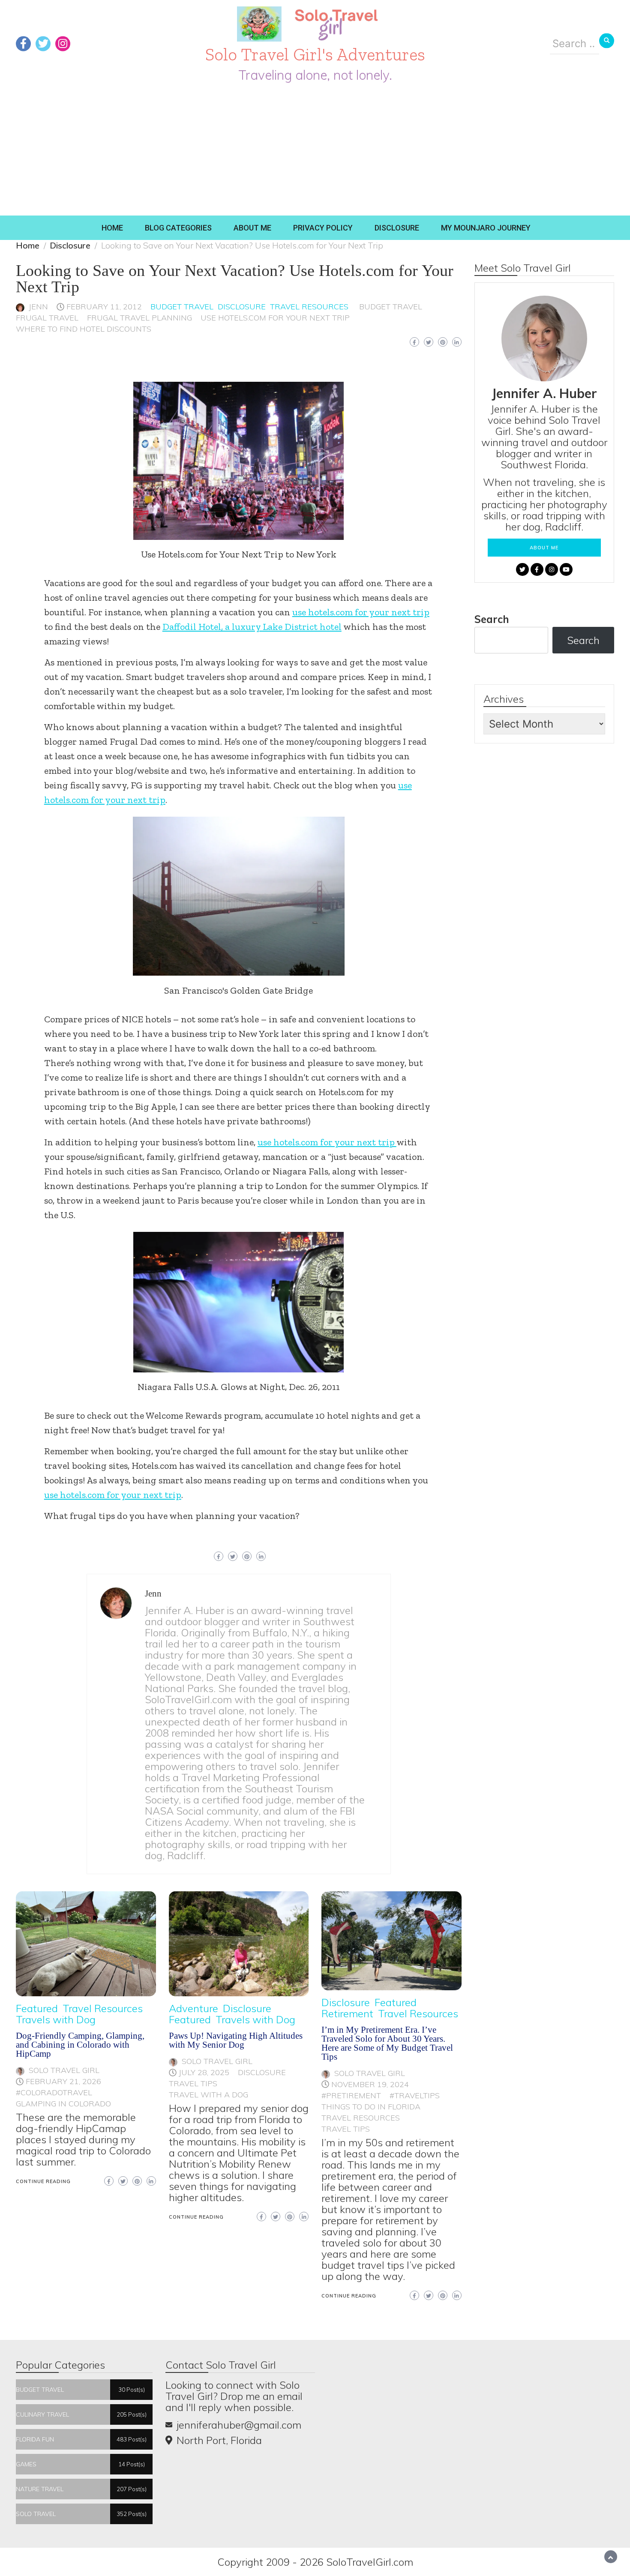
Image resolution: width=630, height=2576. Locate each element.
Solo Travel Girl (64, 2070)
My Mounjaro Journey (486, 228)
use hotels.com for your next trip (275, 318)
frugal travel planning (139, 318)
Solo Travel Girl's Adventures (315, 54)
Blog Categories (178, 228)
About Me (252, 228)
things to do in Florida (371, 2107)
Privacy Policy (323, 228)
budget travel (391, 307)
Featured (37, 2008)
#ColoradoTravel (54, 2092)
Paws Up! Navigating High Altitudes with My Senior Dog (236, 2040)
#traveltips (415, 2095)
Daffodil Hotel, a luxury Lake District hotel (252, 627)
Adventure (193, 2008)
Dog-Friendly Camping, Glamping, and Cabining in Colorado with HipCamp (80, 2045)
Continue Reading (43, 2181)
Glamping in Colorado (63, 2104)
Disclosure (397, 228)
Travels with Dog (56, 2019)
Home (112, 228)
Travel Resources (309, 307)
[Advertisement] (315, 151)
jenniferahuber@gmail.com (239, 2425)
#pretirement (351, 2095)
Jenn (38, 307)
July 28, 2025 (204, 2072)
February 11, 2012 (104, 307)
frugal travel (47, 318)
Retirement (347, 2013)
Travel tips (193, 2083)
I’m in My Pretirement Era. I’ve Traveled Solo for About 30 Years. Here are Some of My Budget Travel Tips (387, 2043)
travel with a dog (208, 2095)
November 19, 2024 (370, 2084)
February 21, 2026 (63, 2081)
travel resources (361, 2118)
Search (492, 619)
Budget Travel (182, 307)
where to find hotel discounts (84, 329)
